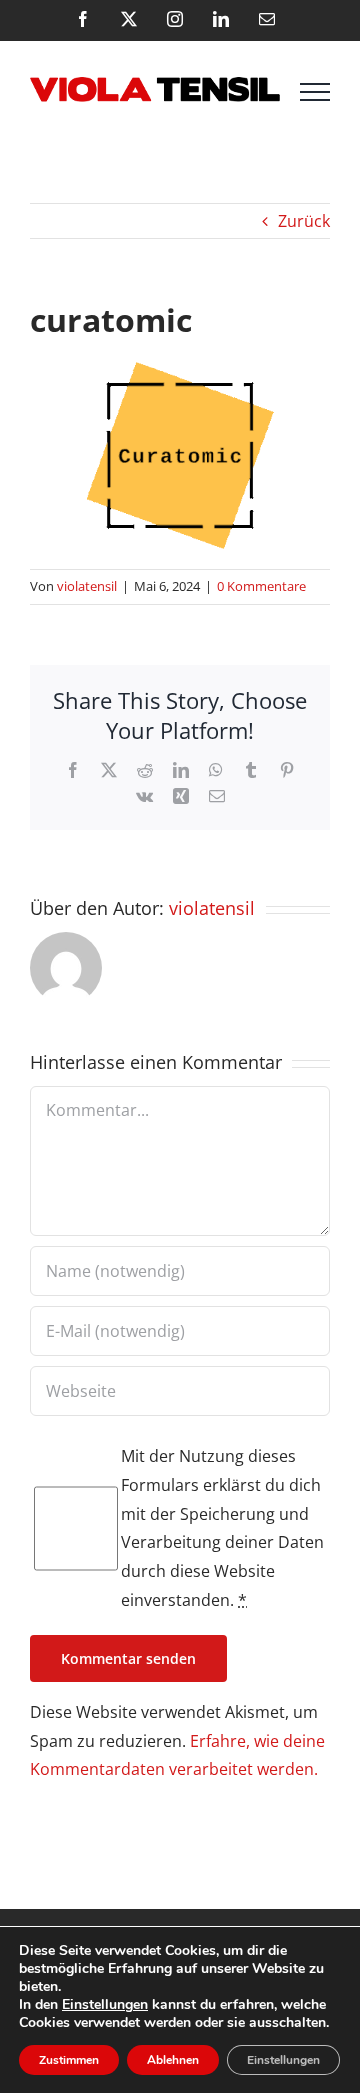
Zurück (304, 221)
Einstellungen (105, 2005)
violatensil (87, 586)
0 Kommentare (261, 586)
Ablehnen (173, 2060)
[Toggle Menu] (315, 92)
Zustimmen (69, 2060)
